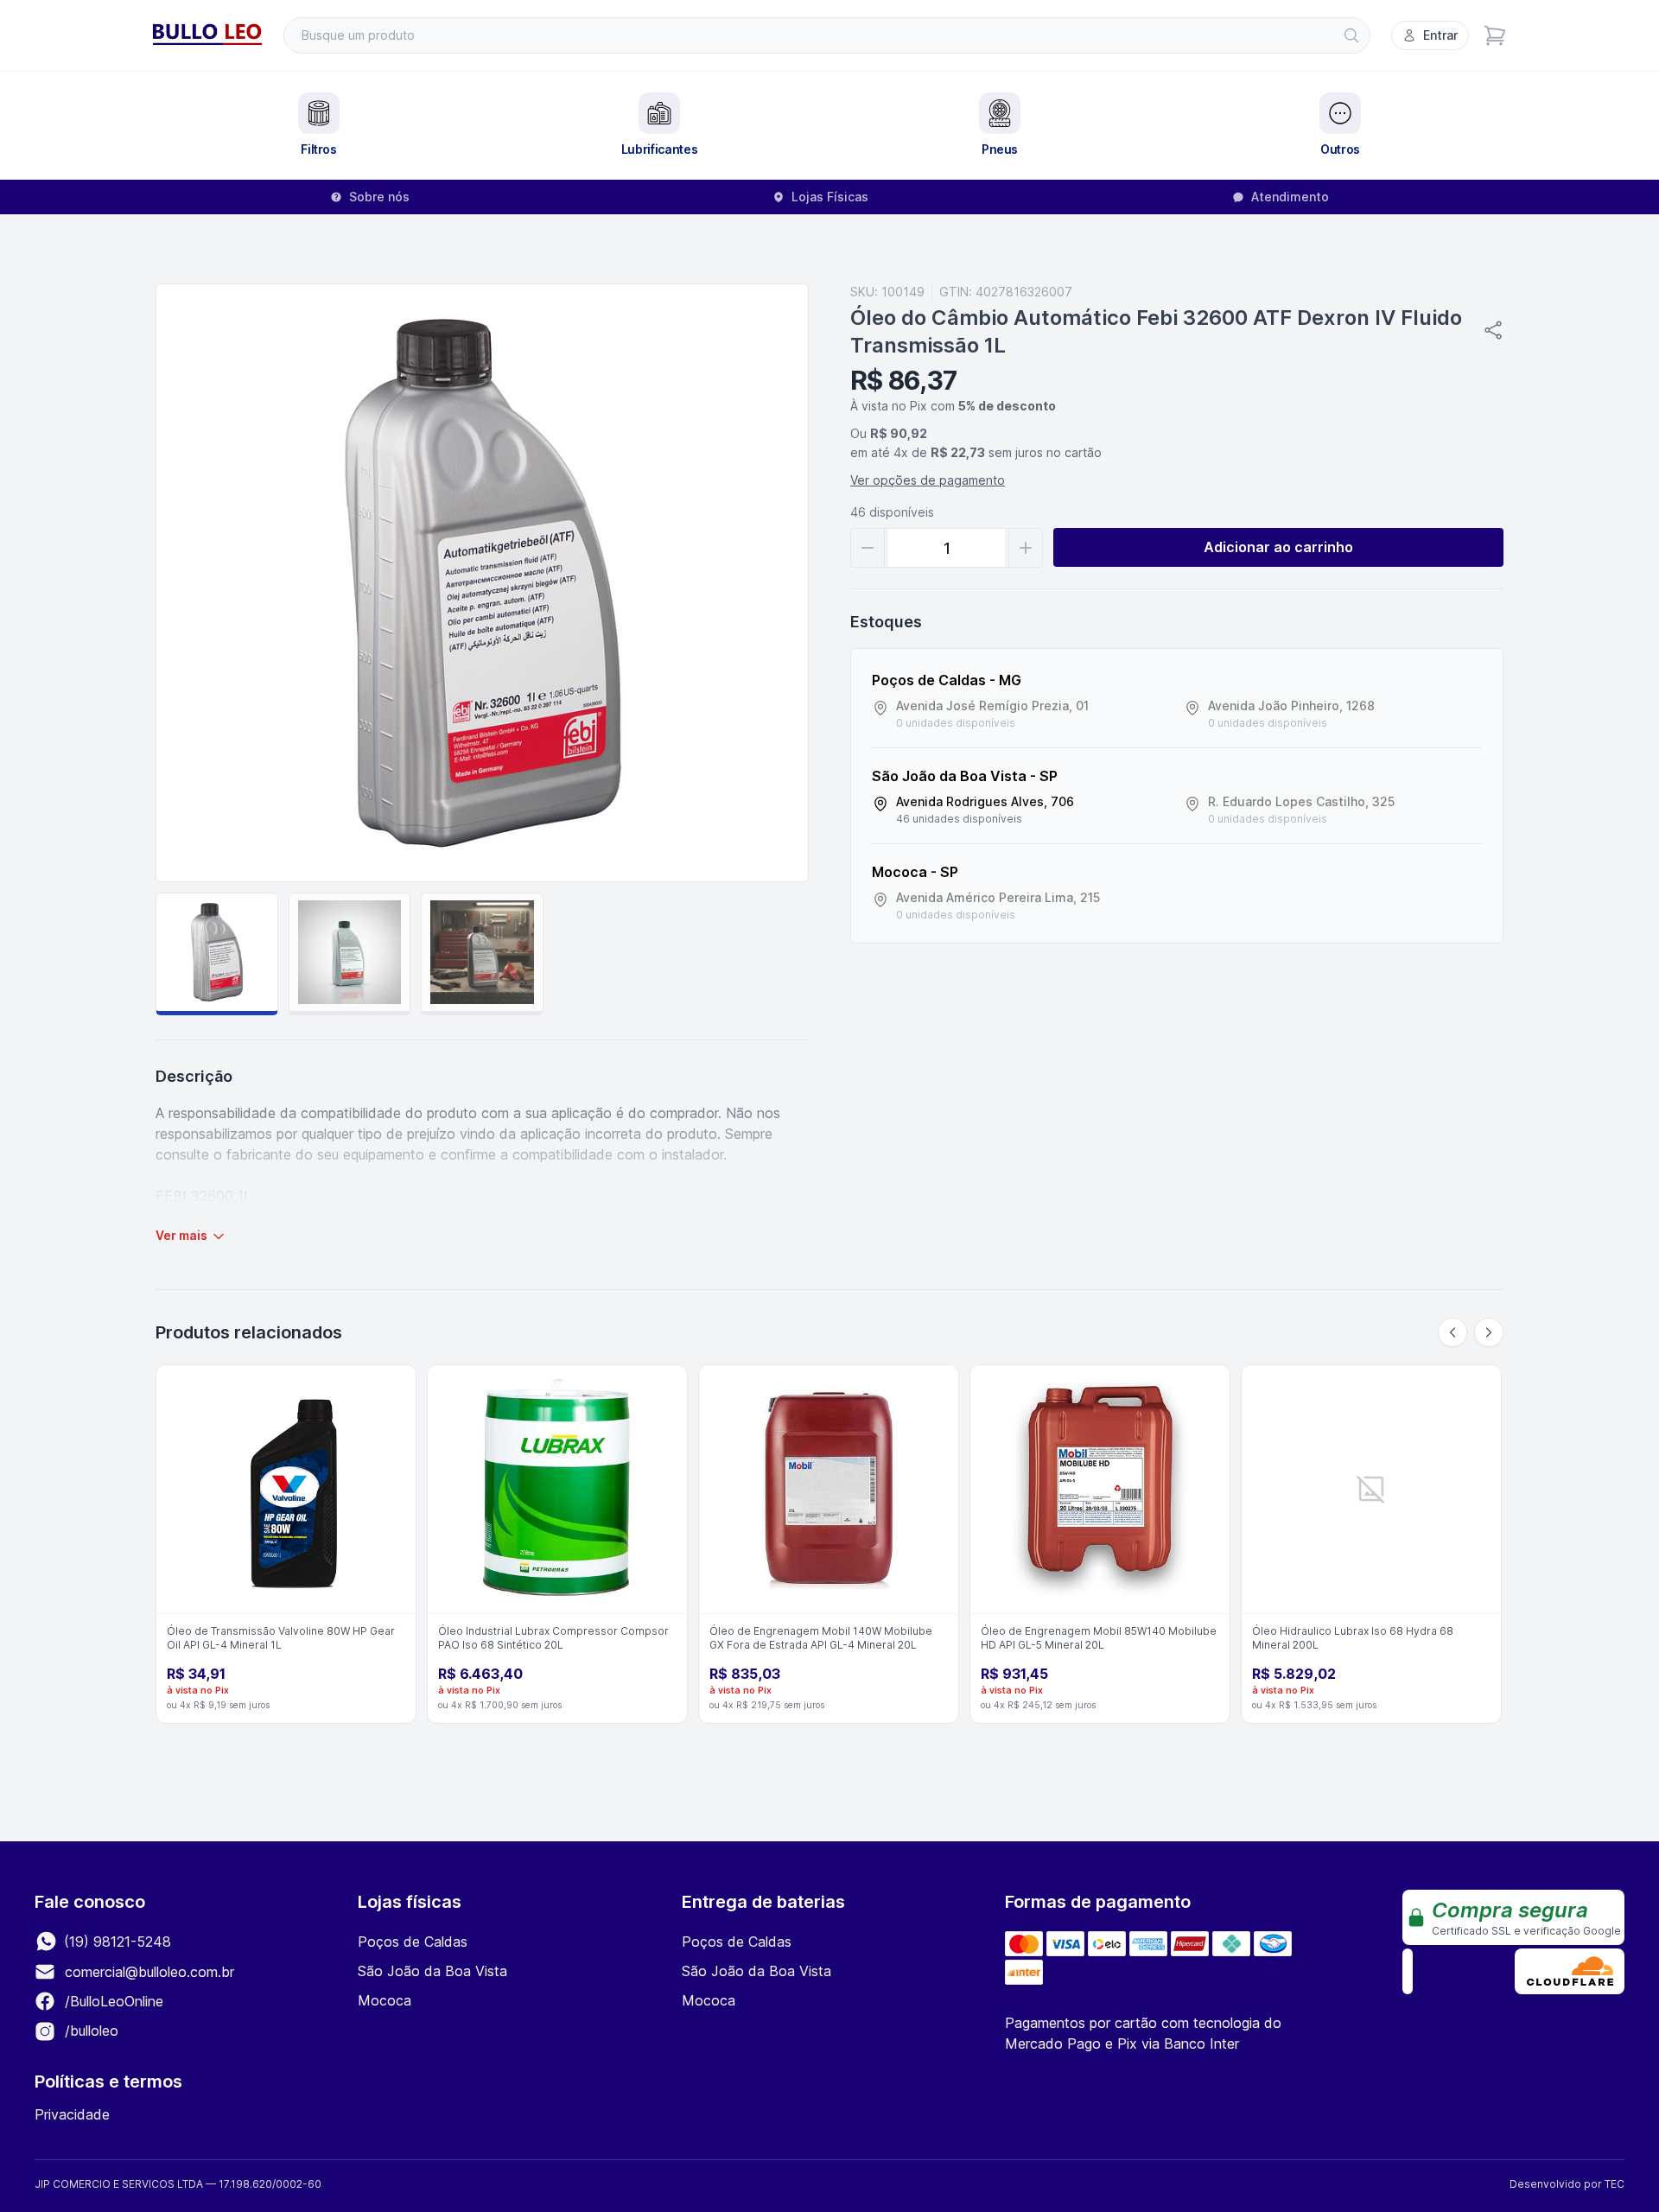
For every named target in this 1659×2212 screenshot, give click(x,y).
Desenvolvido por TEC (1567, 2184)
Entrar (1440, 35)
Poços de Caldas (413, 1942)
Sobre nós (379, 197)
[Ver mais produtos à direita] (1489, 1332)
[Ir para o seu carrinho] (1495, 35)
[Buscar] (1351, 35)
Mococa (385, 2000)
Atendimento (1290, 197)
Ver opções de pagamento (928, 480)
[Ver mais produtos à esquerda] (1452, 1332)
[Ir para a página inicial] (207, 35)
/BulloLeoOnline (112, 2001)
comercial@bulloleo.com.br (149, 1972)
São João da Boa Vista (432, 1971)
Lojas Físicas (830, 197)
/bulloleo (89, 2031)
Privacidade (72, 2114)
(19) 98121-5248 (115, 1942)
